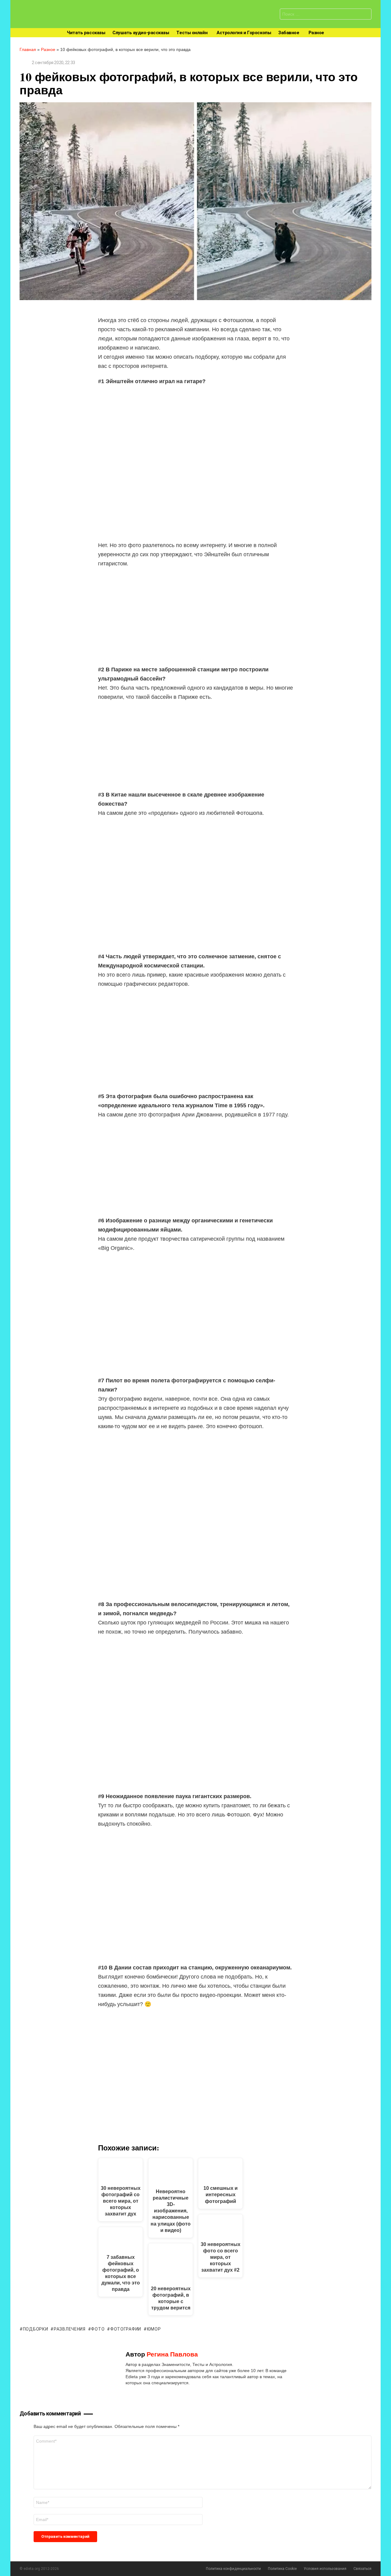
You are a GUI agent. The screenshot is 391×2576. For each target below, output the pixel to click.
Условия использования (325, 2569)
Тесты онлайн (192, 33)
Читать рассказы (86, 33)
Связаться (362, 2569)
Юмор (154, 2329)
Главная (28, 49)
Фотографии (126, 2329)
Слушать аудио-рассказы (141, 33)
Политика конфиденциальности (233, 2569)
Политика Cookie (282, 2569)
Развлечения (69, 2329)
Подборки (35, 2329)
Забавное (289, 33)
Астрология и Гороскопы (244, 33)
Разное (316, 33)
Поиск (365, 15)
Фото (98, 2329)
